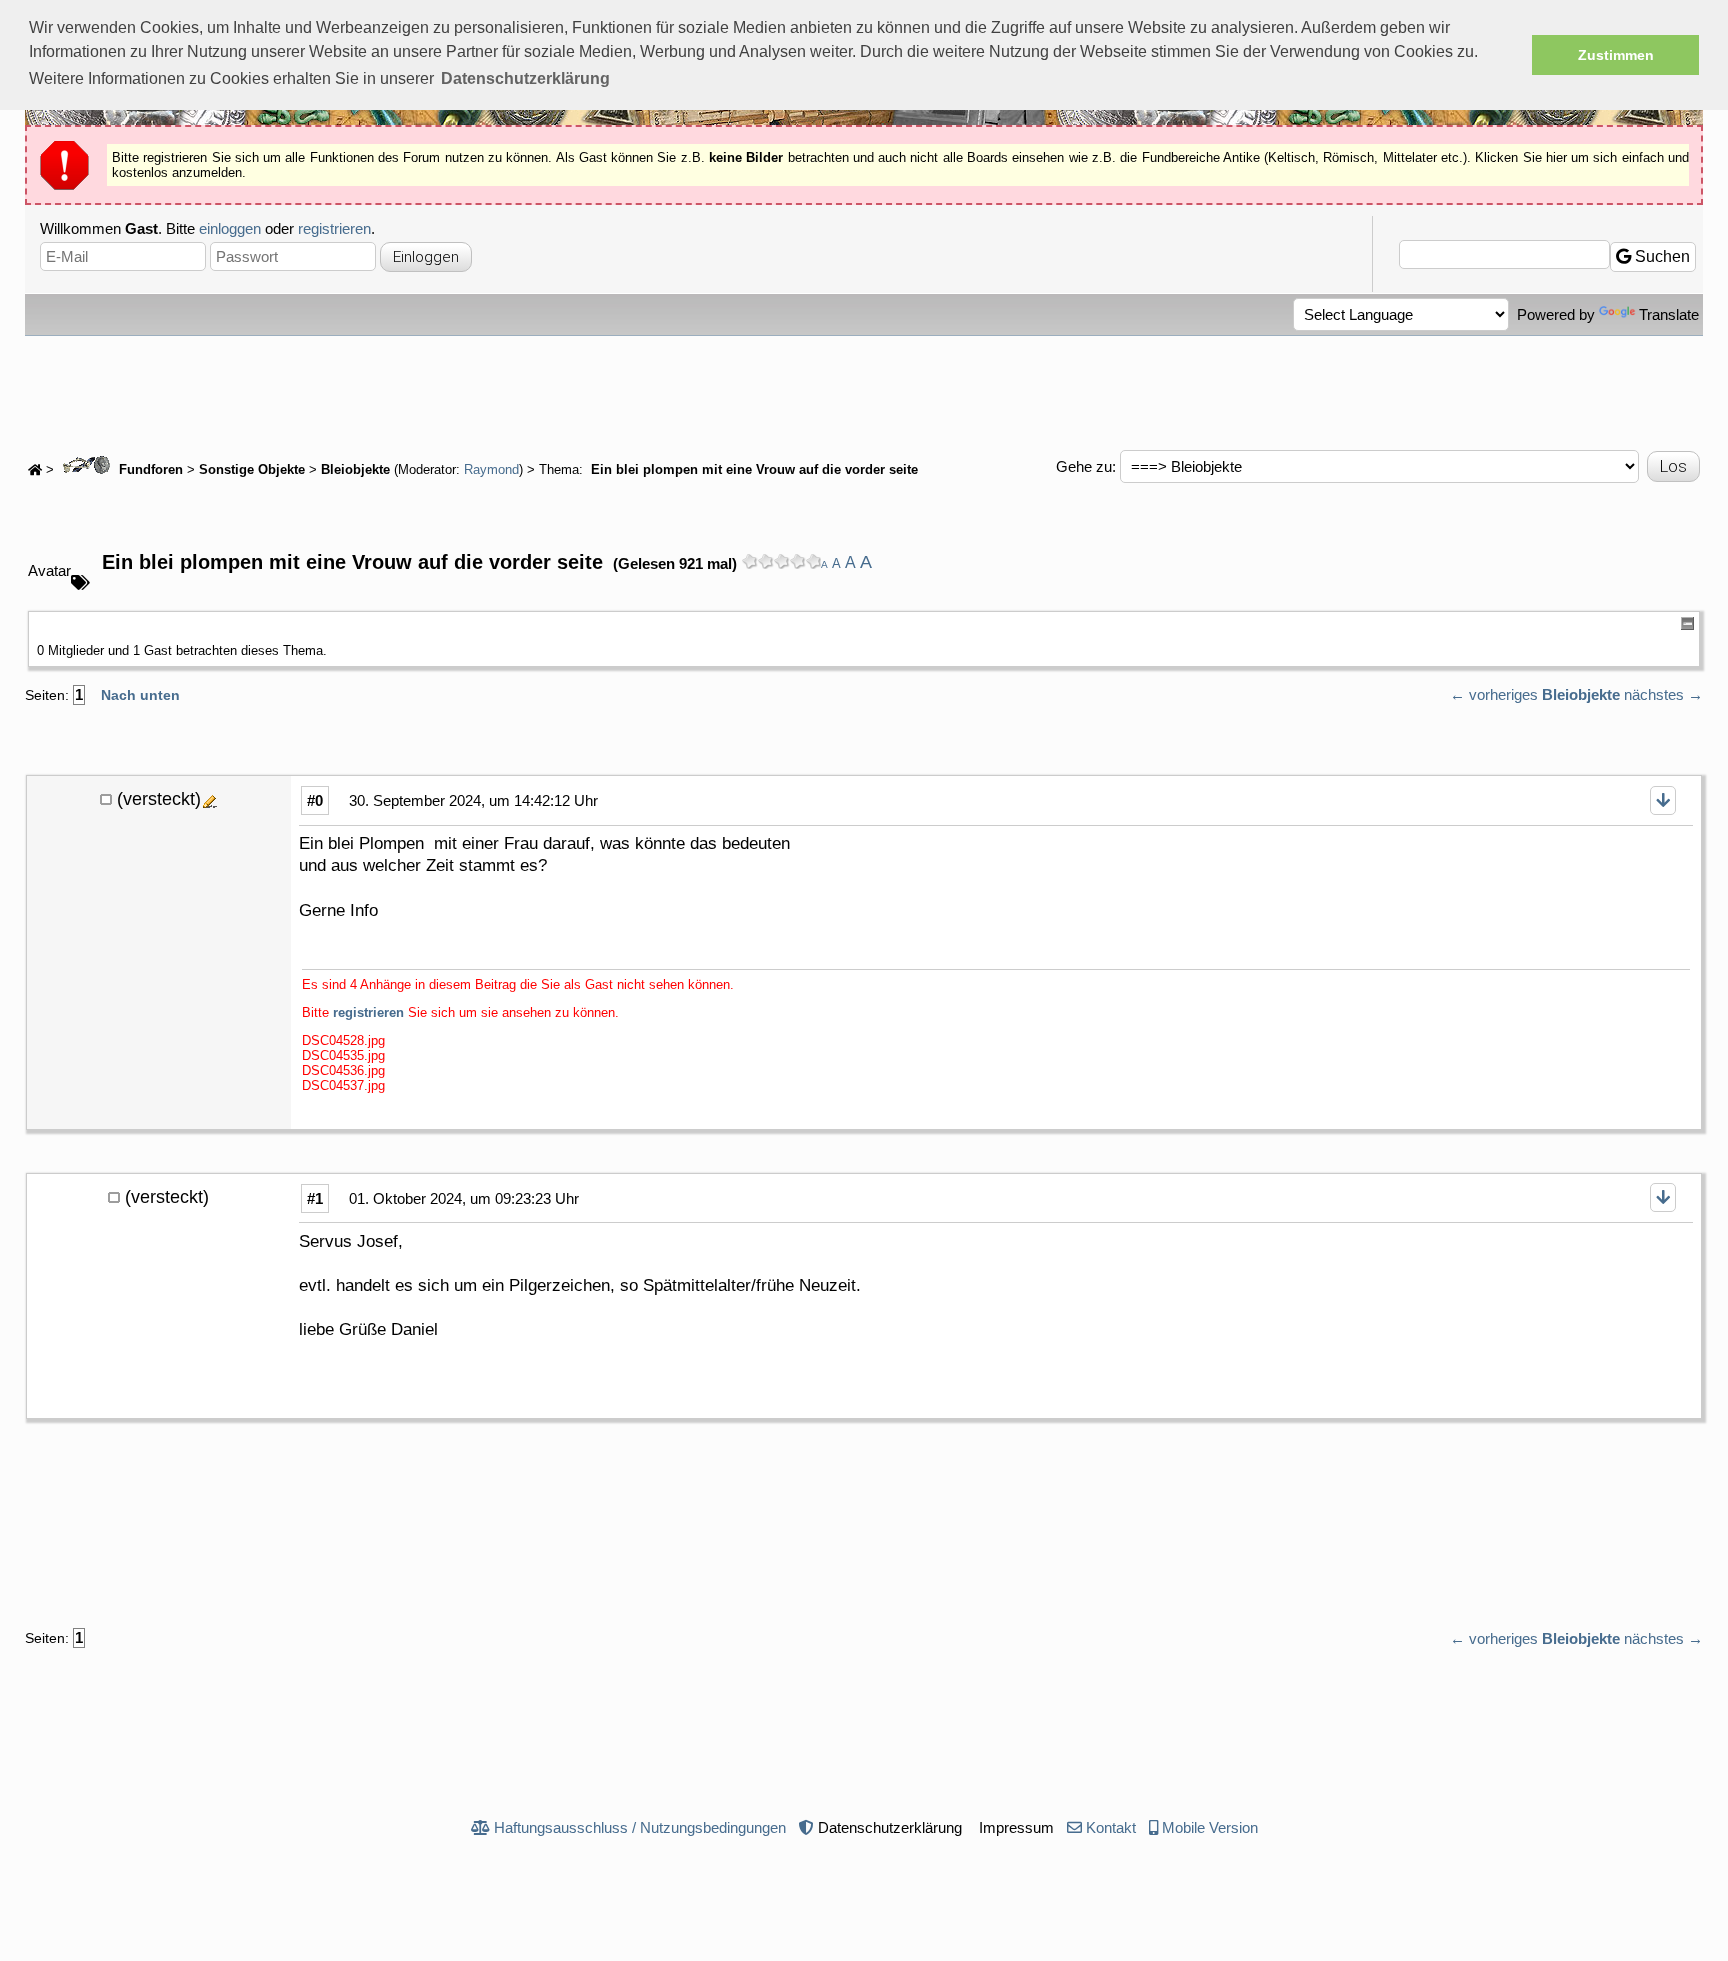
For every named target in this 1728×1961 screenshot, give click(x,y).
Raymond (491, 470)
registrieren (334, 228)
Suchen (1660, 256)
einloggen (230, 228)
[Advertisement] (864, 391)
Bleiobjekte (355, 470)
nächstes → (1663, 694)
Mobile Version (1210, 1827)
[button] (525, 79)
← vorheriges (1494, 694)
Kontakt (1111, 1827)
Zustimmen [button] (1616, 55)
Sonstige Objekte (252, 470)
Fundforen (149, 470)
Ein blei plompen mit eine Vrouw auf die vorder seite (752, 470)
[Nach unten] (1663, 800)
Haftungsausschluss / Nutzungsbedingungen (640, 1827)
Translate (1669, 314)
